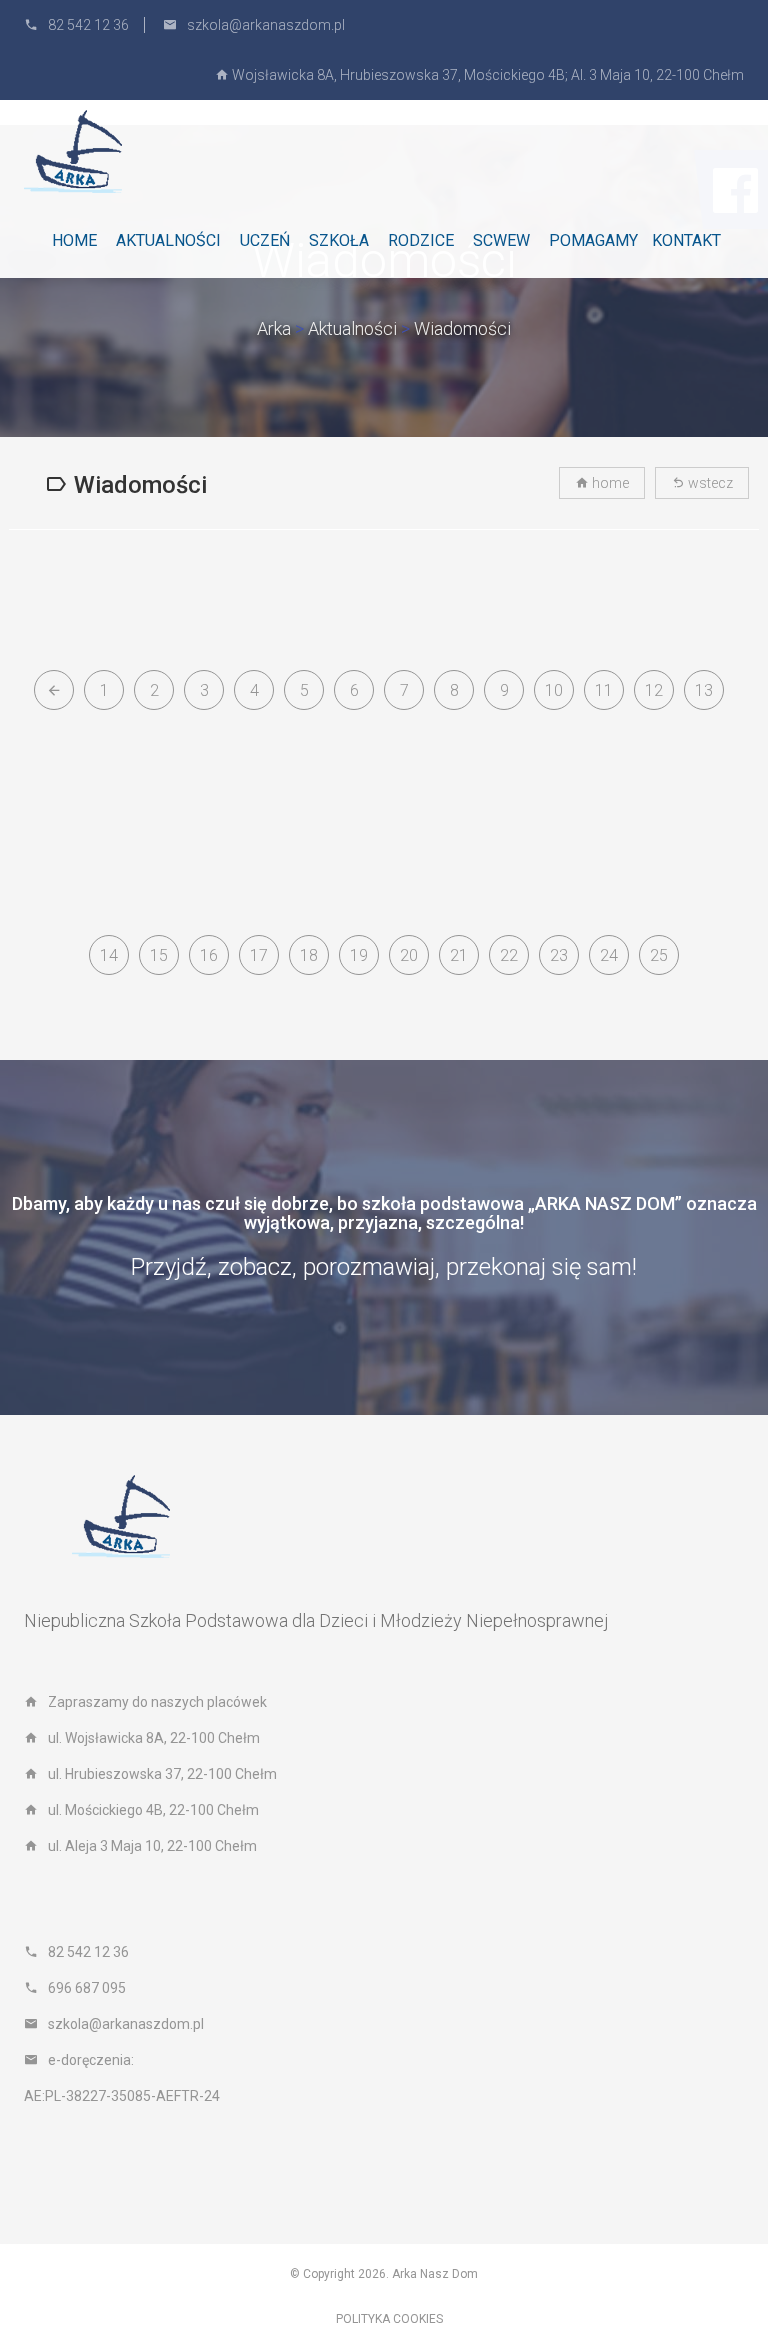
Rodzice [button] (421, 240)
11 (604, 690)
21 (459, 955)
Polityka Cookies (389, 2319)
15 (159, 955)
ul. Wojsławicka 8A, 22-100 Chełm (154, 1738)
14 (109, 955)
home (609, 483)
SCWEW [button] (501, 240)
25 (659, 955)
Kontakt (686, 240)
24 (609, 955)
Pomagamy (593, 240)
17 (259, 955)
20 (409, 955)
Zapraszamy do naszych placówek (157, 1702)
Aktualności (352, 328)
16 (209, 955)
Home (74, 240)
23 (559, 955)
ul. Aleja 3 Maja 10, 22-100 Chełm (152, 1846)
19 (359, 955)
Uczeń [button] (265, 240)
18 (309, 955)
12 (654, 690)
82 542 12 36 (88, 25)
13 (704, 690)
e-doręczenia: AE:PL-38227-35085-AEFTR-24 (122, 2078)
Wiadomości (462, 328)
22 (509, 955)
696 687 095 (87, 1988)
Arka (274, 328)
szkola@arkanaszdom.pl (266, 25)
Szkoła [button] (339, 240)
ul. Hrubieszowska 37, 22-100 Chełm (162, 1774)
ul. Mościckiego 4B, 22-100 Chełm (153, 1810)
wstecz (709, 483)
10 (554, 690)
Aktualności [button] (168, 240)
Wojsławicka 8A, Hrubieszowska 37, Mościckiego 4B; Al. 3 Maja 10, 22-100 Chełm (486, 75)
